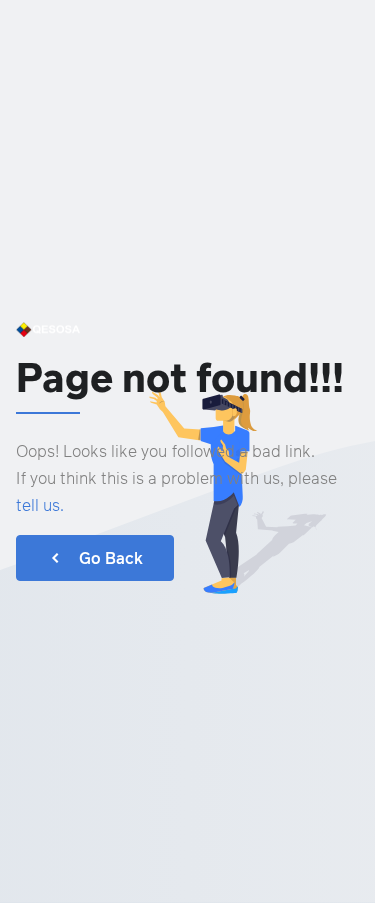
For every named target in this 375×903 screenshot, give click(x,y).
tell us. (40, 505)
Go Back (111, 558)
